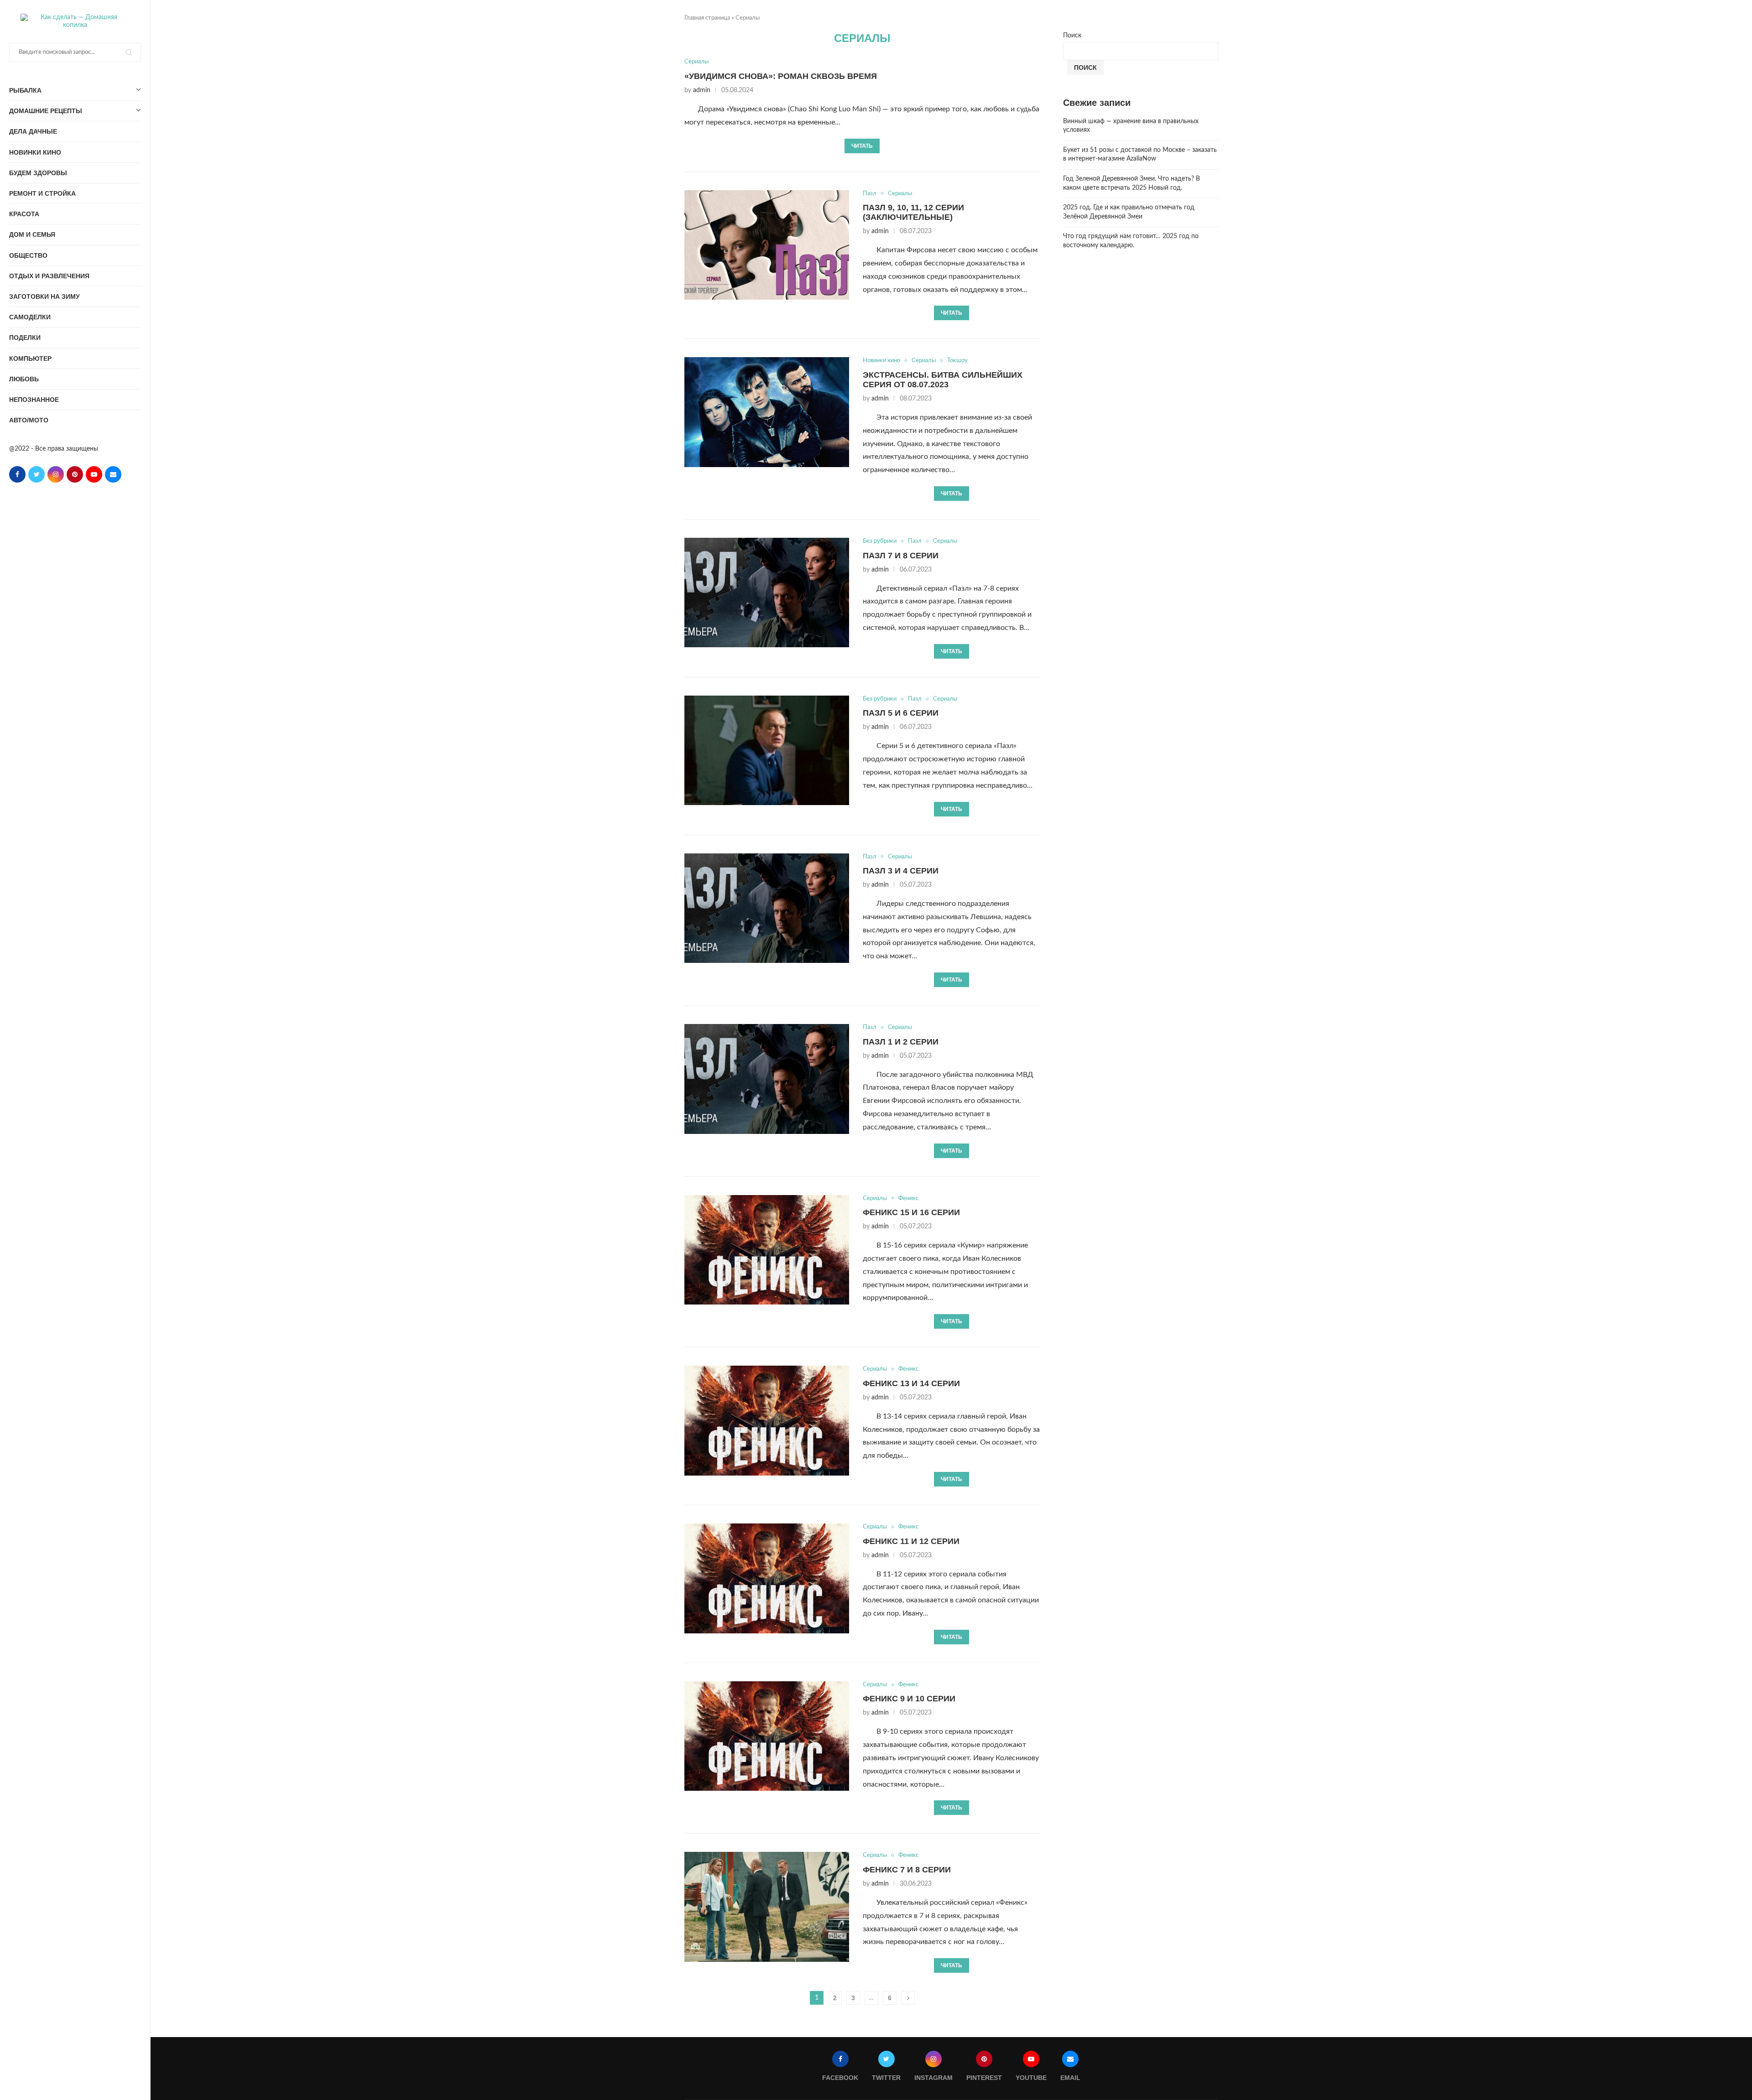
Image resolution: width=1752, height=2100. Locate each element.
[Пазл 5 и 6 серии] (767, 750)
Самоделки (30, 317)
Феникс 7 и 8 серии (907, 1870)
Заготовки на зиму (44, 296)
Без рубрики (880, 541)
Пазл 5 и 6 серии (901, 713)
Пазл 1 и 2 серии (901, 1042)
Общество (28, 255)
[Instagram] (56, 474)
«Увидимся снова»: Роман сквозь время (781, 76)
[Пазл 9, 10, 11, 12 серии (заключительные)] (767, 245)
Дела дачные (33, 131)
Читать (862, 146)
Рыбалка (25, 90)
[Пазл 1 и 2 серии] (767, 1079)
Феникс (908, 1198)
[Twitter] (36, 474)
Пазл (870, 194)
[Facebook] (17, 474)
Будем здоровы (38, 173)
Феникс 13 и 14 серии (911, 1383)
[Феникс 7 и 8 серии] (767, 1907)
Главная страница (707, 18)
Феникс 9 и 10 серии (909, 1699)
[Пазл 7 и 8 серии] (767, 593)
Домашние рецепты (46, 111)
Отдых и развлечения (49, 276)
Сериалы (696, 62)
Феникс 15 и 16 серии (911, 1212)
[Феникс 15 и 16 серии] (767, 1250)
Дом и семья (32, 234)
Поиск (1072, 36)
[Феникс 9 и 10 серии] (767, 1736)
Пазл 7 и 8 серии (901, 556)
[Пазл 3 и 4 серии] (767, 908)
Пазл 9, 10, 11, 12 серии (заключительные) (913, 212)
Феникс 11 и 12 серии (911, 1541)
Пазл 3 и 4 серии (901, 871)
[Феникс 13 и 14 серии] (767, 1420)
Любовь (24, 379)
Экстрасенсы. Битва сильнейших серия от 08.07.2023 (943, 380)
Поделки (25, 338)
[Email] (113, 474)
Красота (24, 214)
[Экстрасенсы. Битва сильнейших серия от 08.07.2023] (767, 412)
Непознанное (34, 400)
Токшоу (957, 361)
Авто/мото (29, 420)
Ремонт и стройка (42, 193)
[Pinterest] (75, 474)
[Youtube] (94, 474)
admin (702, 90)
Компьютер (30, 359)
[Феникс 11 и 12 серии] (767, 1578)
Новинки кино (35, 152)
